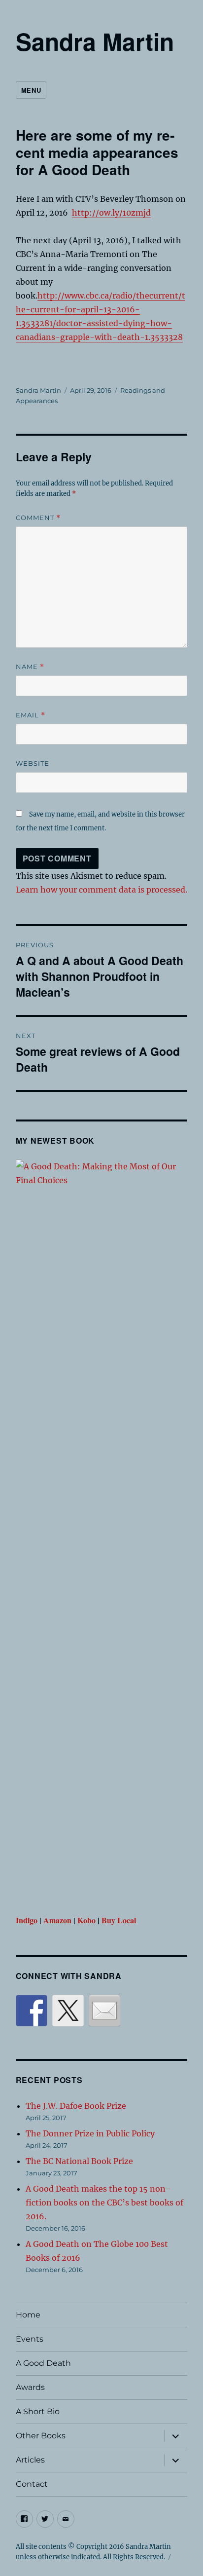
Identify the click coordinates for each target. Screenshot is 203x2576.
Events (30, 2339)
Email (31, 715)
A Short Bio (38, 2411)
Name (30, 667)
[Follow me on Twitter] (68, 2011)
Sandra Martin (95, 41)
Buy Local (119, 1920)
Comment (38, 518)
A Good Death (43, 2363)
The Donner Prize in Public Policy (90, 2133)
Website (33, 763)
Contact (32, 2484)
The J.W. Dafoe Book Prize (76, 2106)
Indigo (27, 1920)
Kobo (86, 1920)
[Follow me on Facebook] (32, 2011)
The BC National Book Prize (79, 2161)
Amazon (57, 1920)
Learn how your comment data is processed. (101, 890)
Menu (31, 90)
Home (28, 2315)
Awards (30, 2387)
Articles (30, 2460)
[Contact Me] (104, 2011)
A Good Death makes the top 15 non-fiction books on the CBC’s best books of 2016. (104, 2203)
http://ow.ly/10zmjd (111, 213)
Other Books (41, 2436)
